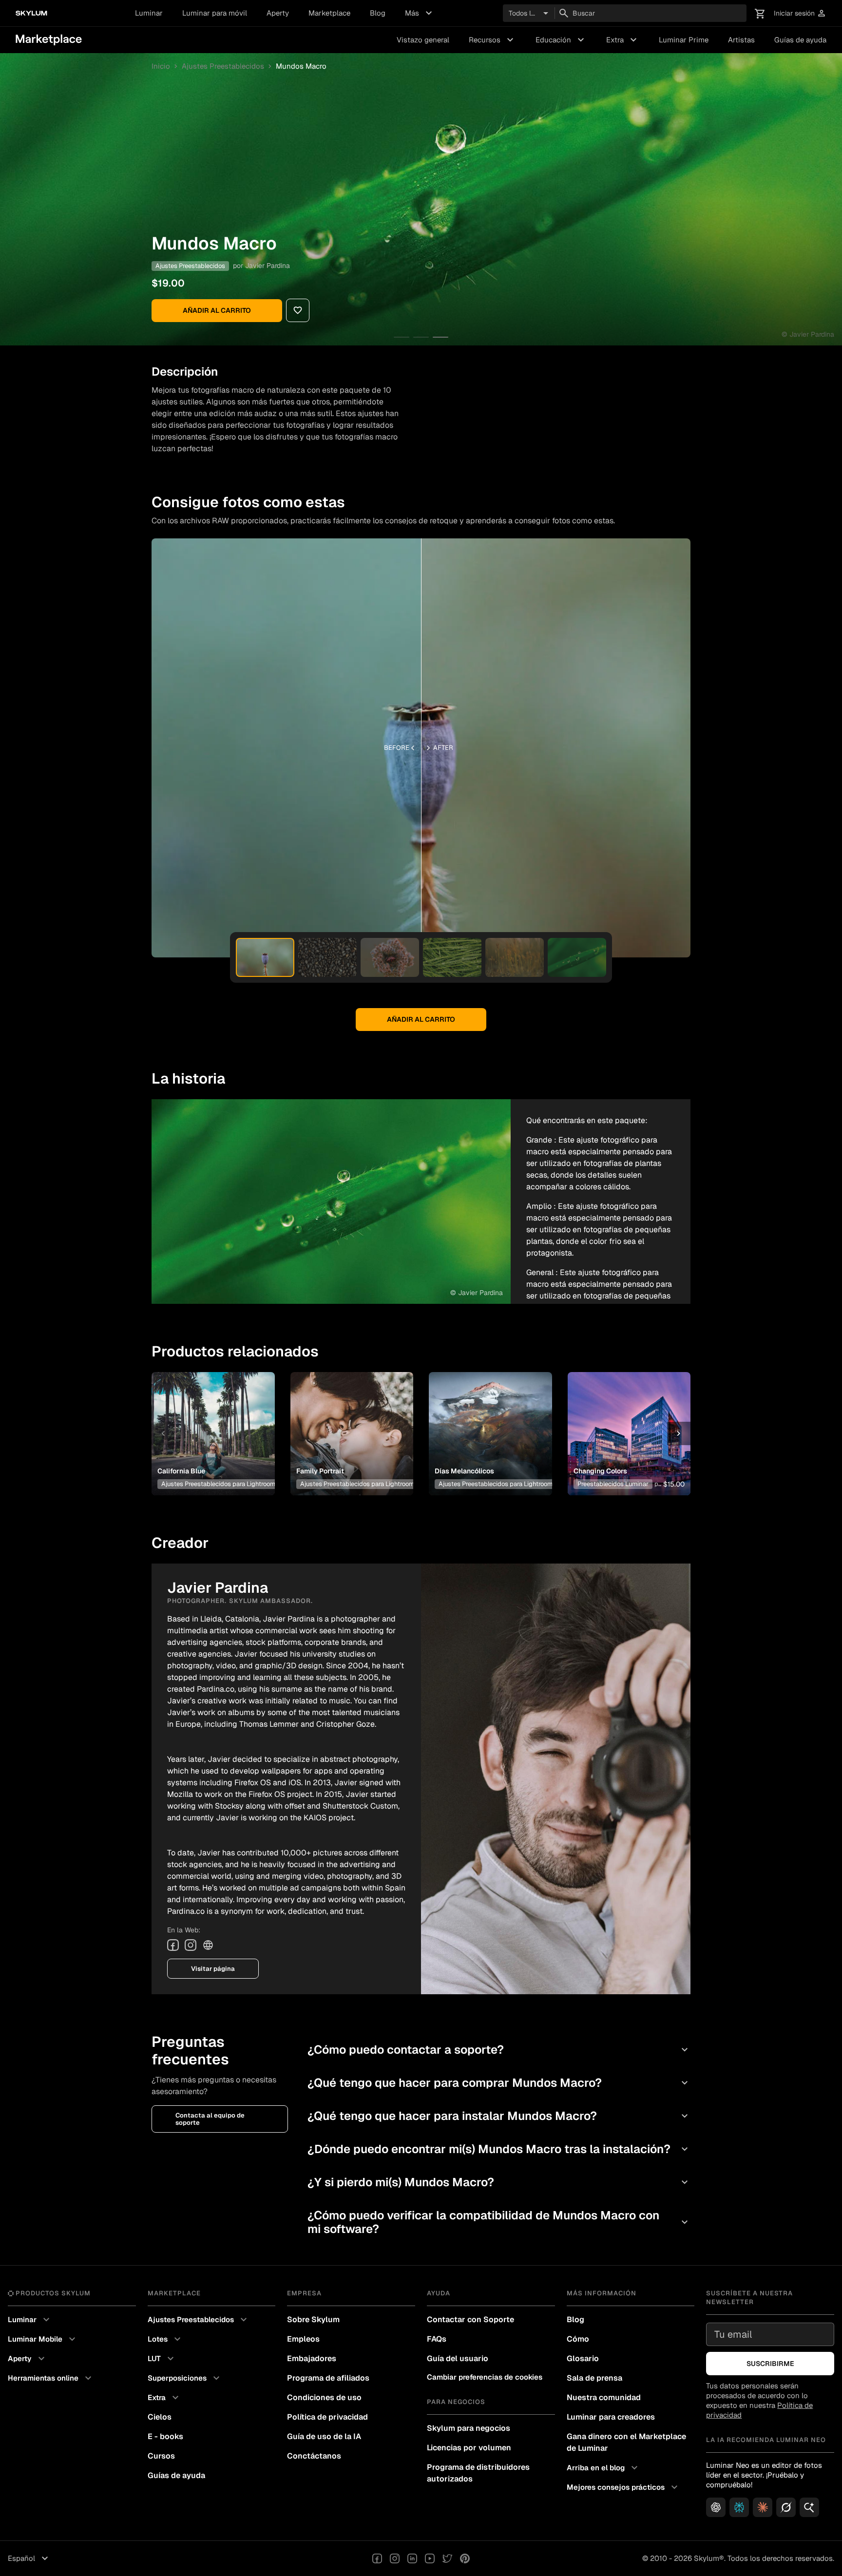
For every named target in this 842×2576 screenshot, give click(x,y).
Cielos (160, 2417)
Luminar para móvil (215, 13)
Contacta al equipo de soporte (210, 2119)
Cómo (578, 2339)
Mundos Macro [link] (301, 66)
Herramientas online (51, 2378)
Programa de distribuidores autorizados (478, 2473)
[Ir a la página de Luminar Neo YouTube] (430, 2558)
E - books (165, 2436)
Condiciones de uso (324, 2397)
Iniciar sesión (800, 13)
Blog (378, 13)
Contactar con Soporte (470, 2319)
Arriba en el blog (603, 2468)
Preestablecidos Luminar (613, 1484)
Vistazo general (423, 40)
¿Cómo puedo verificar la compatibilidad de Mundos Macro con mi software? (499, 2222)
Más (420, 13)
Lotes (165, 2339)
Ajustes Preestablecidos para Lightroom (218, 1484)
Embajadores (312, 2358)
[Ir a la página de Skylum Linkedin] (412, 2558)
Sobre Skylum (313, 2319)
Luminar (149, 13)
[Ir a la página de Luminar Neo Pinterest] (465, 2558)
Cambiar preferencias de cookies (485, 2377)
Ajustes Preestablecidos (223, 66)
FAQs (437, 2339)
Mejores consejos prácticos (623, 2487)
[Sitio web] (208, 1945)
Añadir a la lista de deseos (211, 1422)
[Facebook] (173, 1945)
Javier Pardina (268, 266)
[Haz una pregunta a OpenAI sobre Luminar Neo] (716, 2507)
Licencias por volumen (469, 2448)
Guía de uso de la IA (324, 2436)
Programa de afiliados (328, 2378)
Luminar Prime (684, 40)
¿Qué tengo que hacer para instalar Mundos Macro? (499, 2116)
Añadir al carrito (217, 310)
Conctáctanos (314, 2456)
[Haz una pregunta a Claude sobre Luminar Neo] (763, 2507)
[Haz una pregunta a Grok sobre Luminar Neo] (786, 2507)
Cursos (161, 2456)
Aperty (278, 13)
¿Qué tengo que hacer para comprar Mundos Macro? (499, 2083)
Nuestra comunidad (604, 2397)
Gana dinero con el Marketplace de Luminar (626, 2442)
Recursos (492, 40)
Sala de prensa (594, 2378)
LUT (162, 2359)
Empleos (303, 2339)
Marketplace (329, 13)
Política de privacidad (327, 2417)
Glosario (583, 2358)
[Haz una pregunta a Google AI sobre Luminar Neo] (809, 2507)
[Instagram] (191, 1945)
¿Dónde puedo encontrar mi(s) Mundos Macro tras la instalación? (499, 2149)
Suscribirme (770, 2364)
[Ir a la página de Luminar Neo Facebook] (377, 2558)
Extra (623, 40)
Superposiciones (185, 2378)
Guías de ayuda (800, 40)
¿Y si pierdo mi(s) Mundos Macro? (499, 2182)
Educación (561, 40)
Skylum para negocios (469, 2428)
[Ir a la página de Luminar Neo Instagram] (395, 2558)
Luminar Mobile (43, 2339)
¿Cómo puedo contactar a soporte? (499, 2050)
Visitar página (213, 1969)
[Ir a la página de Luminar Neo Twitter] (447, 2558)
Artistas (741, 40)
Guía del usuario (458, 2358)
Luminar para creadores (611, 2417)
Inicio (161, 66)
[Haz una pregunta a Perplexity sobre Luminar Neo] (739, 2507)
